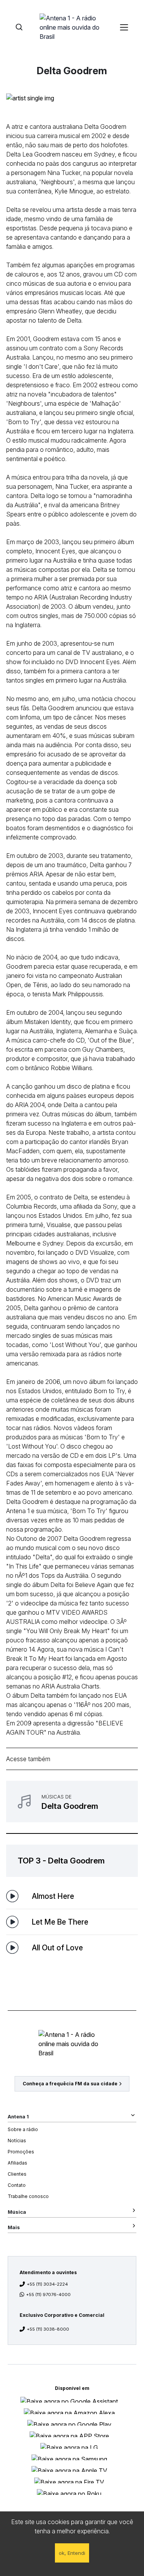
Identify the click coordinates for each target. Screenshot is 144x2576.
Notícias (17, 2141)
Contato (17, 2185)
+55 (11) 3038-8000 (48, 2329)
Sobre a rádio (23, 2129)
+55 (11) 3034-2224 (47, 2284)
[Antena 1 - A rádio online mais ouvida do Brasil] (72, 27)
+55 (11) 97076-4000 (48, 2295)
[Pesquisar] (19, 27)
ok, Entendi (72, 2553)
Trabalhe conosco (28, 2196)
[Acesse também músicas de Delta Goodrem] (72, 1802)
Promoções (21, 2152)
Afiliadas (17, 2163)
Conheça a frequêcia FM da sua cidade (70, 2084)
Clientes (17, 2174)
